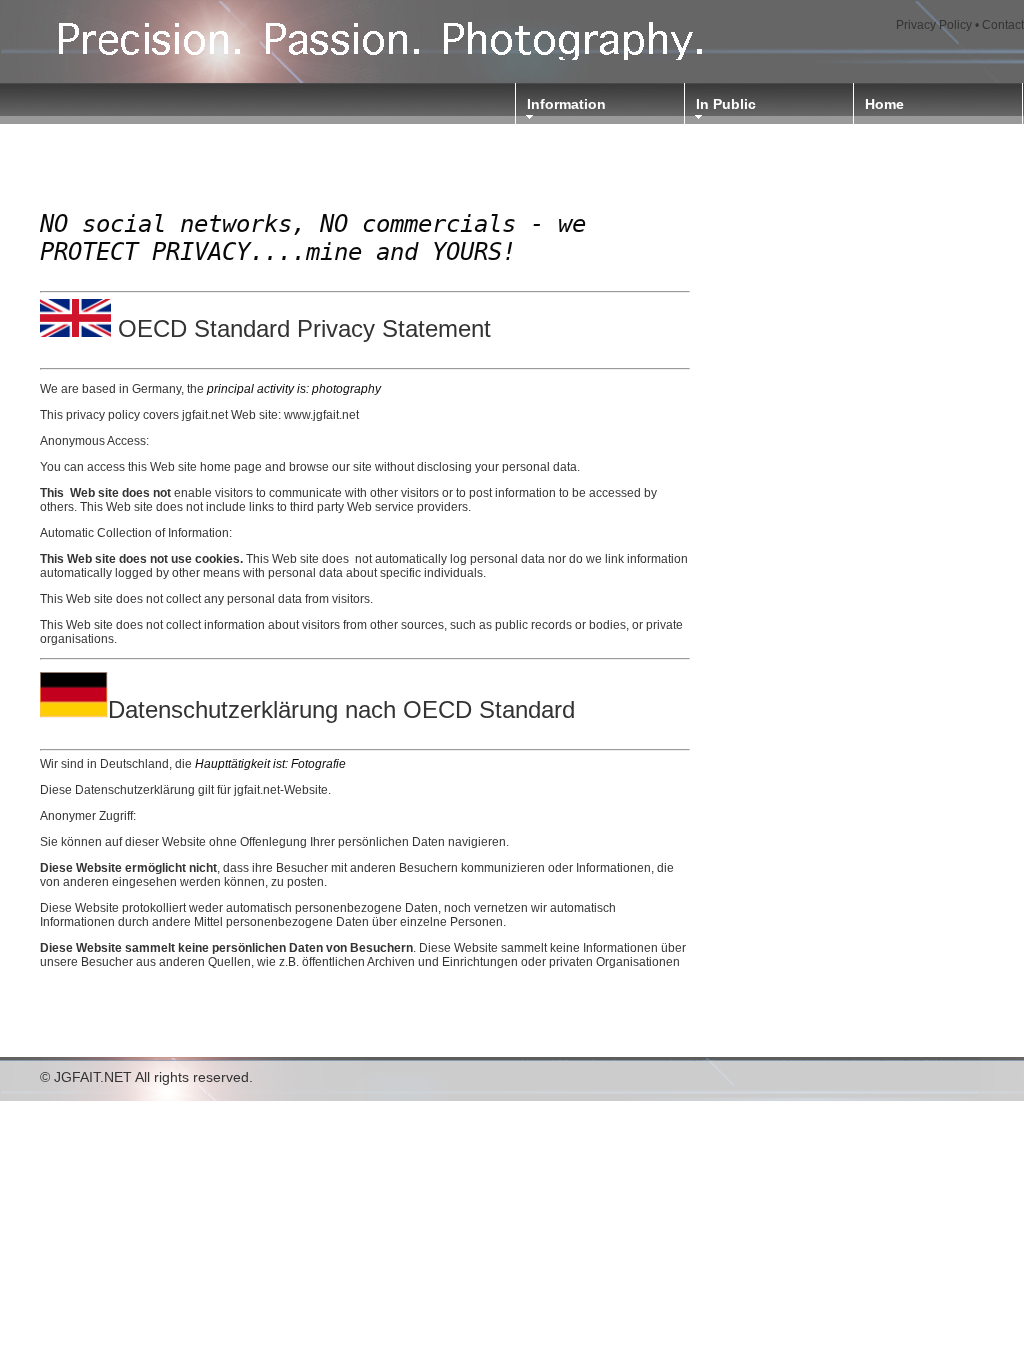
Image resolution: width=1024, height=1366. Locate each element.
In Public (726, 104)
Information (566, 104)
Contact (1003, 25)
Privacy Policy (934, 25)
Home (884, 104)
